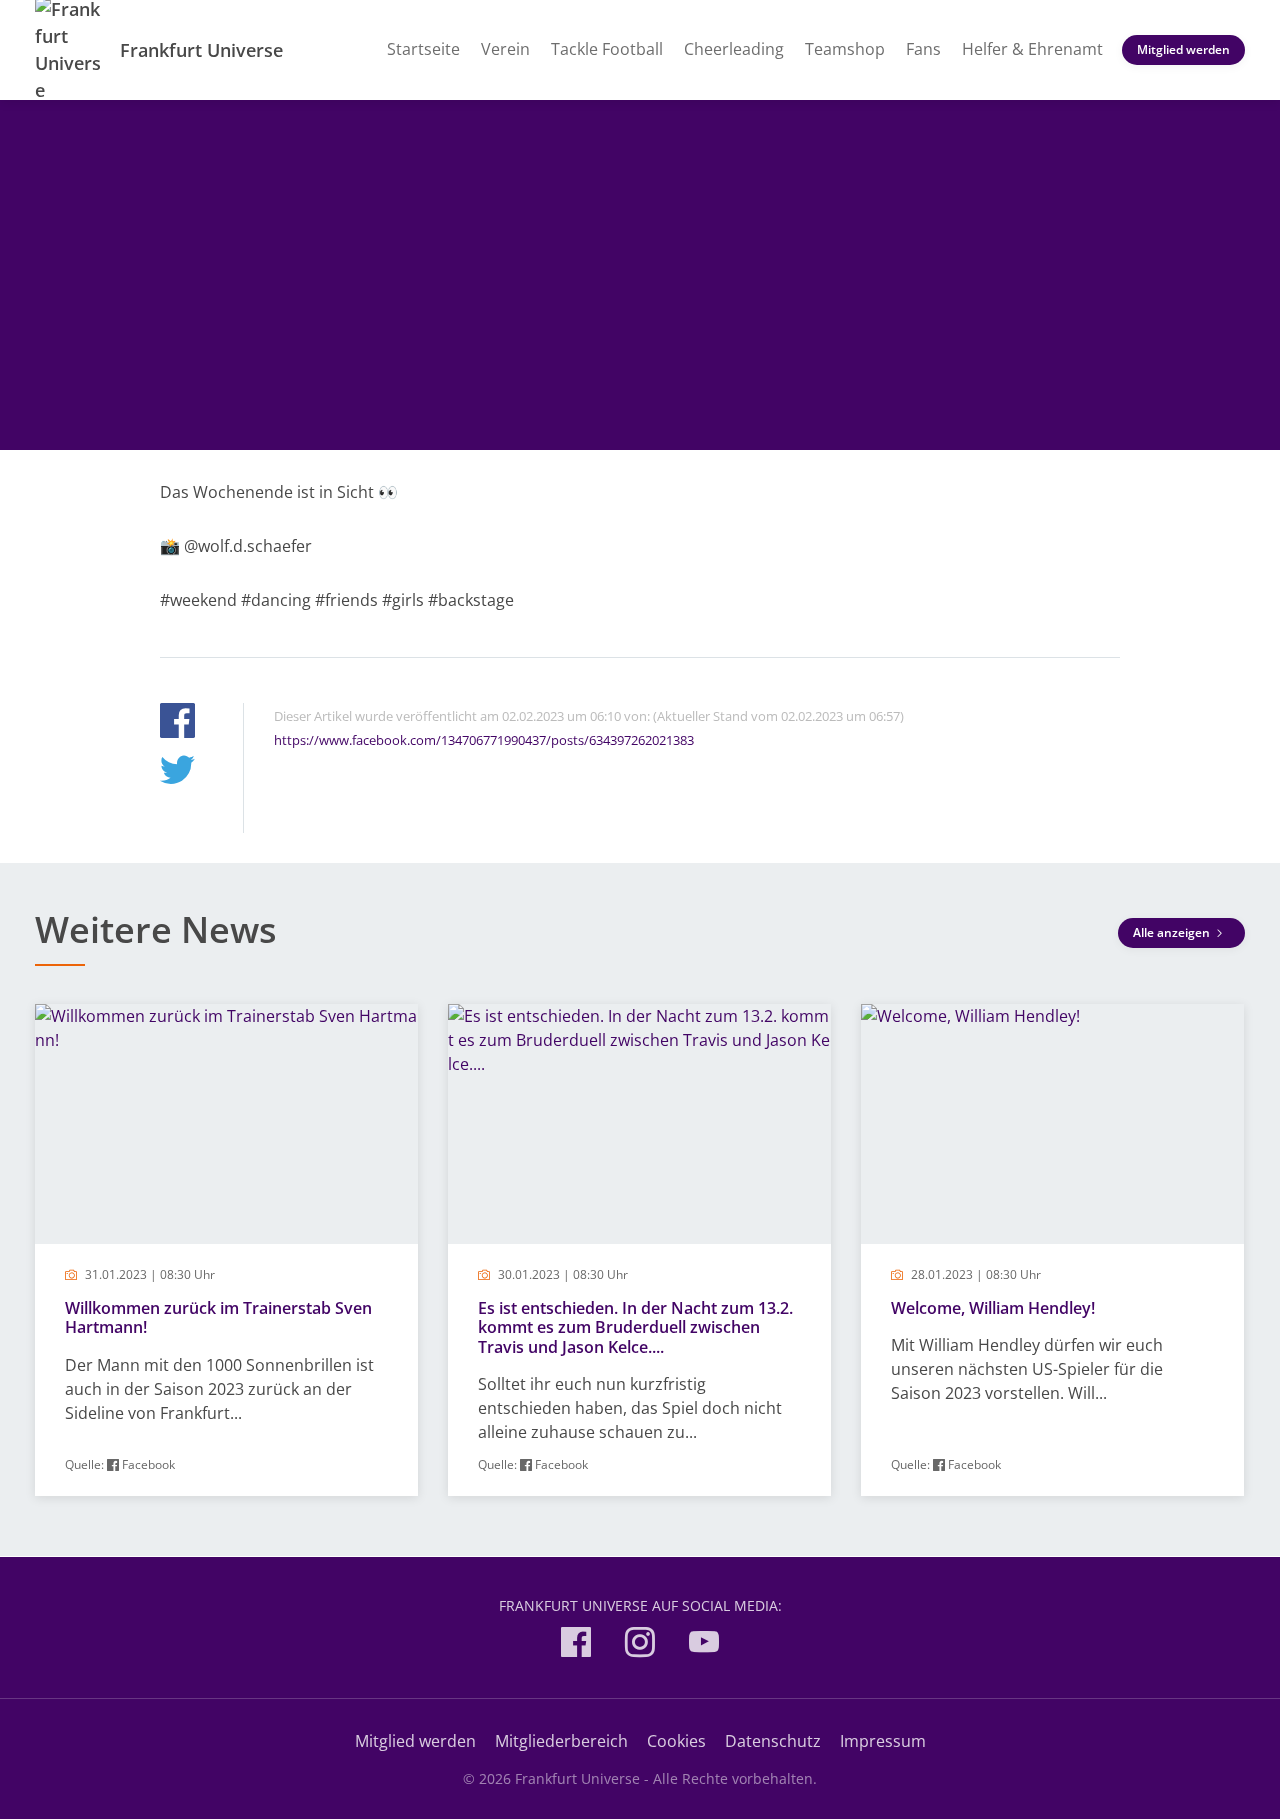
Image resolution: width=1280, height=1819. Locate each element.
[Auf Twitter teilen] (177, 772)
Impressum (883, 1741)
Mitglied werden (1183, 49)
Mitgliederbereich (561, 1741)
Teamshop (845, 49)
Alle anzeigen (1173, 932)
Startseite (423, 49)
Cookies (676, 1741)
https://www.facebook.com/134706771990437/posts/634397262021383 (484, 740)
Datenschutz (773, 1741)
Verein (505, 49)
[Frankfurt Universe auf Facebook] (576, 1645)
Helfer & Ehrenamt (1032, 49)
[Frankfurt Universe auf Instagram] (640, 1645)
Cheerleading (734, 49)
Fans (923, 49)
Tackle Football (607, 49)
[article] (226, 1250)
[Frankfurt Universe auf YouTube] (704, 1645)
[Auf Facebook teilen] (177, 723)
